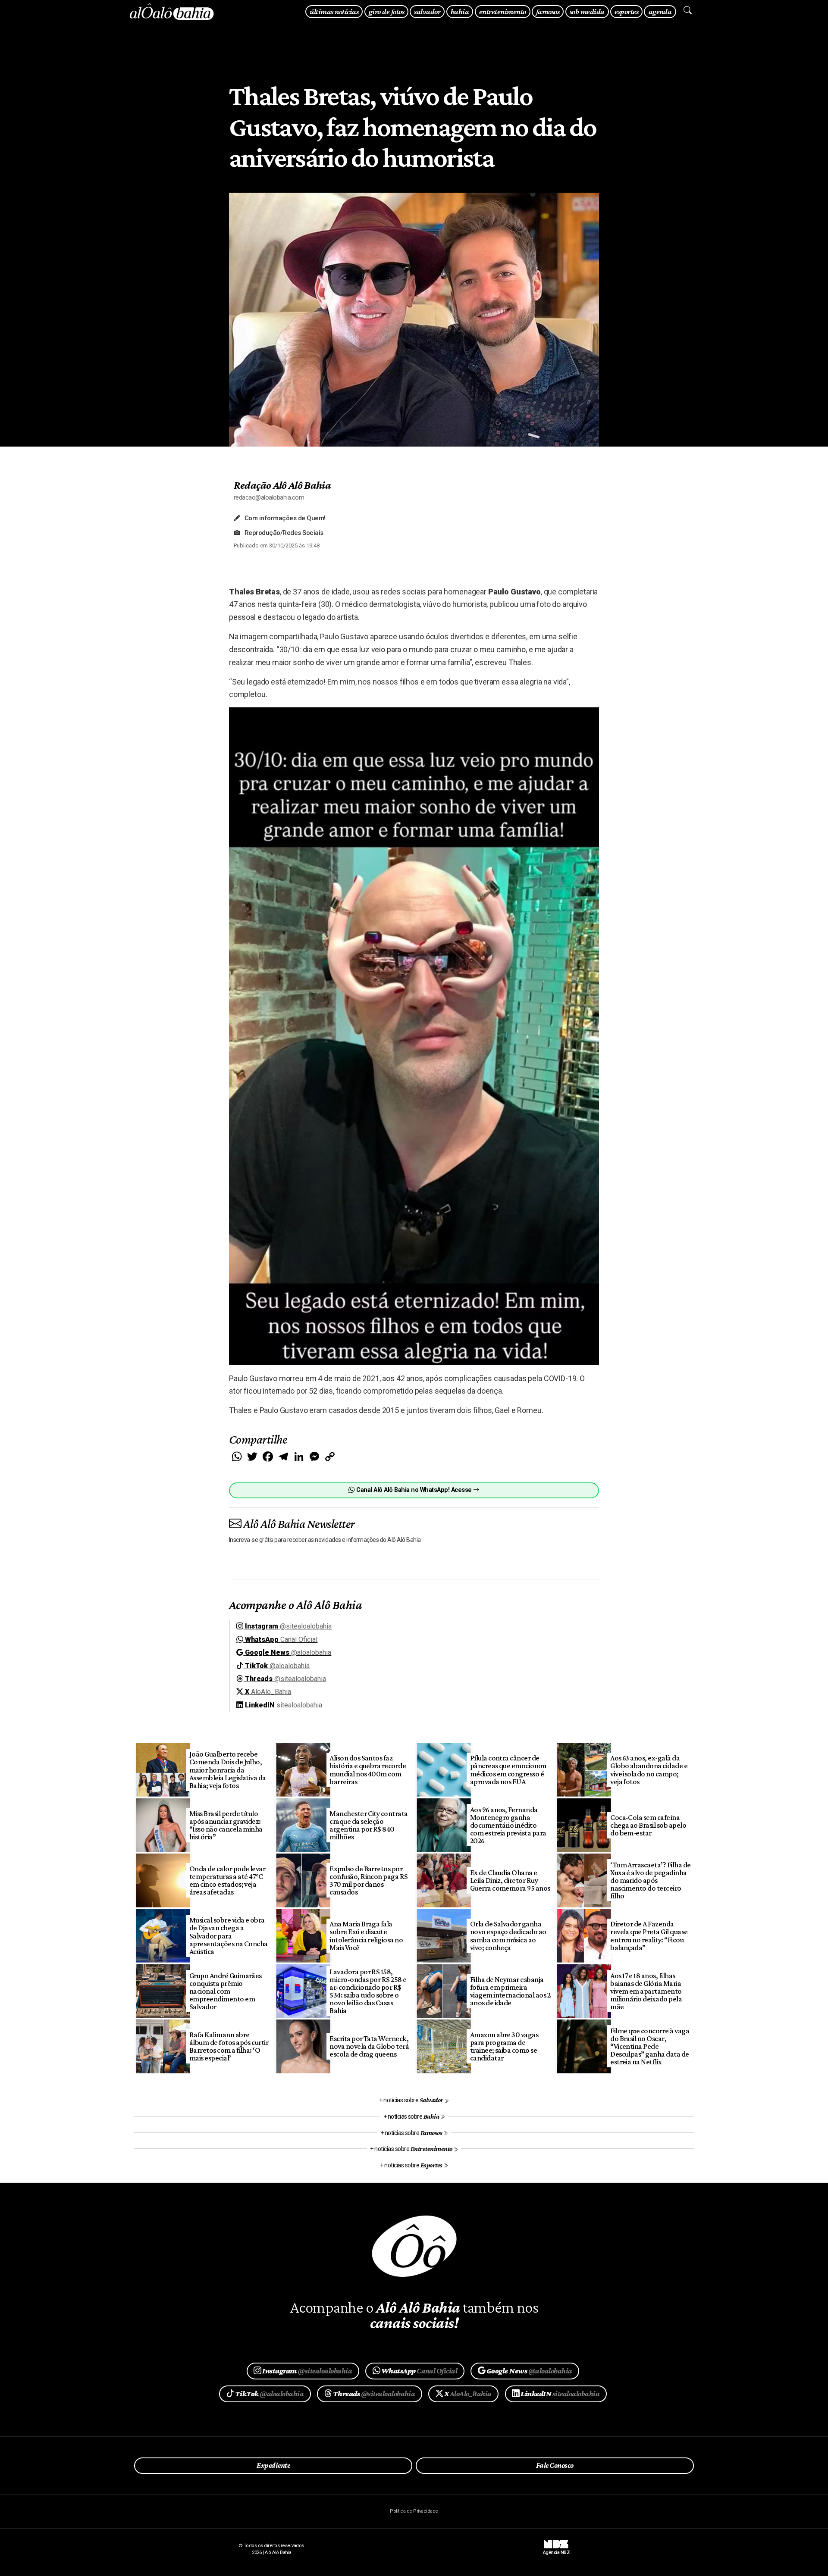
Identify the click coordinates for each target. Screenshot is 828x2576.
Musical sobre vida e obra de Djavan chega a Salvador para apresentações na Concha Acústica (229, 1936)
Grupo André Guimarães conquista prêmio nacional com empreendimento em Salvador (226, 1991)
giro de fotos (386, 11)
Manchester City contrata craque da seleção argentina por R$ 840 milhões (369, 1825)
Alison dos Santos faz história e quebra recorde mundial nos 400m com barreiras (368, 1769)
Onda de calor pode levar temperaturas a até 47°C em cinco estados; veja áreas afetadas (227, 1880)
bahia (460, 11)
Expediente (273, 2465)
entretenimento (503, 11)
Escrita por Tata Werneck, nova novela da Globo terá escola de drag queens (369, 2046)
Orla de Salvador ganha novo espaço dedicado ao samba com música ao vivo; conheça (508, 1935)
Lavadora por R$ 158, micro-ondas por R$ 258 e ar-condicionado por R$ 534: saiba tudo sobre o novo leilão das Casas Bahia (368, 1991)
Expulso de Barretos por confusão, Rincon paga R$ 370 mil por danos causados (369, 1880)
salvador (427, 11)
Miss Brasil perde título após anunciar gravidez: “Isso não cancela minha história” (226, 1825)
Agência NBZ (556, 2550)
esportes (626, 11)
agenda (660, 11)
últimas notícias (334, 11)
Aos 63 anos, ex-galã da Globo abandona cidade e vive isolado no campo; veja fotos (649, 1769)
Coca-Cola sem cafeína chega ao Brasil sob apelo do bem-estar (648, 1825)
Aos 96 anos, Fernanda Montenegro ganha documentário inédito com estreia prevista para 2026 (508, 1825)
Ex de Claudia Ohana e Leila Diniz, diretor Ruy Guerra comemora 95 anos (510, 1880)
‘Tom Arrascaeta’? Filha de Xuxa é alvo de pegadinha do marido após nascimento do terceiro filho (651, 1880)
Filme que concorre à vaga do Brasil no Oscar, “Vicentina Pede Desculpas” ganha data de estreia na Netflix (650, 2046)
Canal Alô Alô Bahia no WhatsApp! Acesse (414, 1490)
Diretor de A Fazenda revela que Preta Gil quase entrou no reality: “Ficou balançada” (649, 1935)
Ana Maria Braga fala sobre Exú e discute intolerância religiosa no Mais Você (366, 1935)
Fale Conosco (555, 2465)
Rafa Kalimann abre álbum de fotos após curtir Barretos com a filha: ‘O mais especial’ (229, 2046)
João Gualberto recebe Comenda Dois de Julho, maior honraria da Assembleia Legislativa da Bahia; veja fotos (228, 1770)
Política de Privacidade (414, 2511)
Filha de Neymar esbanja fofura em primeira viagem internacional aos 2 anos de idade (510, 1991)
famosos (548, 11)
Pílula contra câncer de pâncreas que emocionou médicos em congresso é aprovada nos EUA (508, 1769)
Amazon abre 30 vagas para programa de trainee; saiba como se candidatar (504, 2046)
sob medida (587, 11)
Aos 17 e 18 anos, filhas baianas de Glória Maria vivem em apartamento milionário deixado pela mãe (646, 1991)
